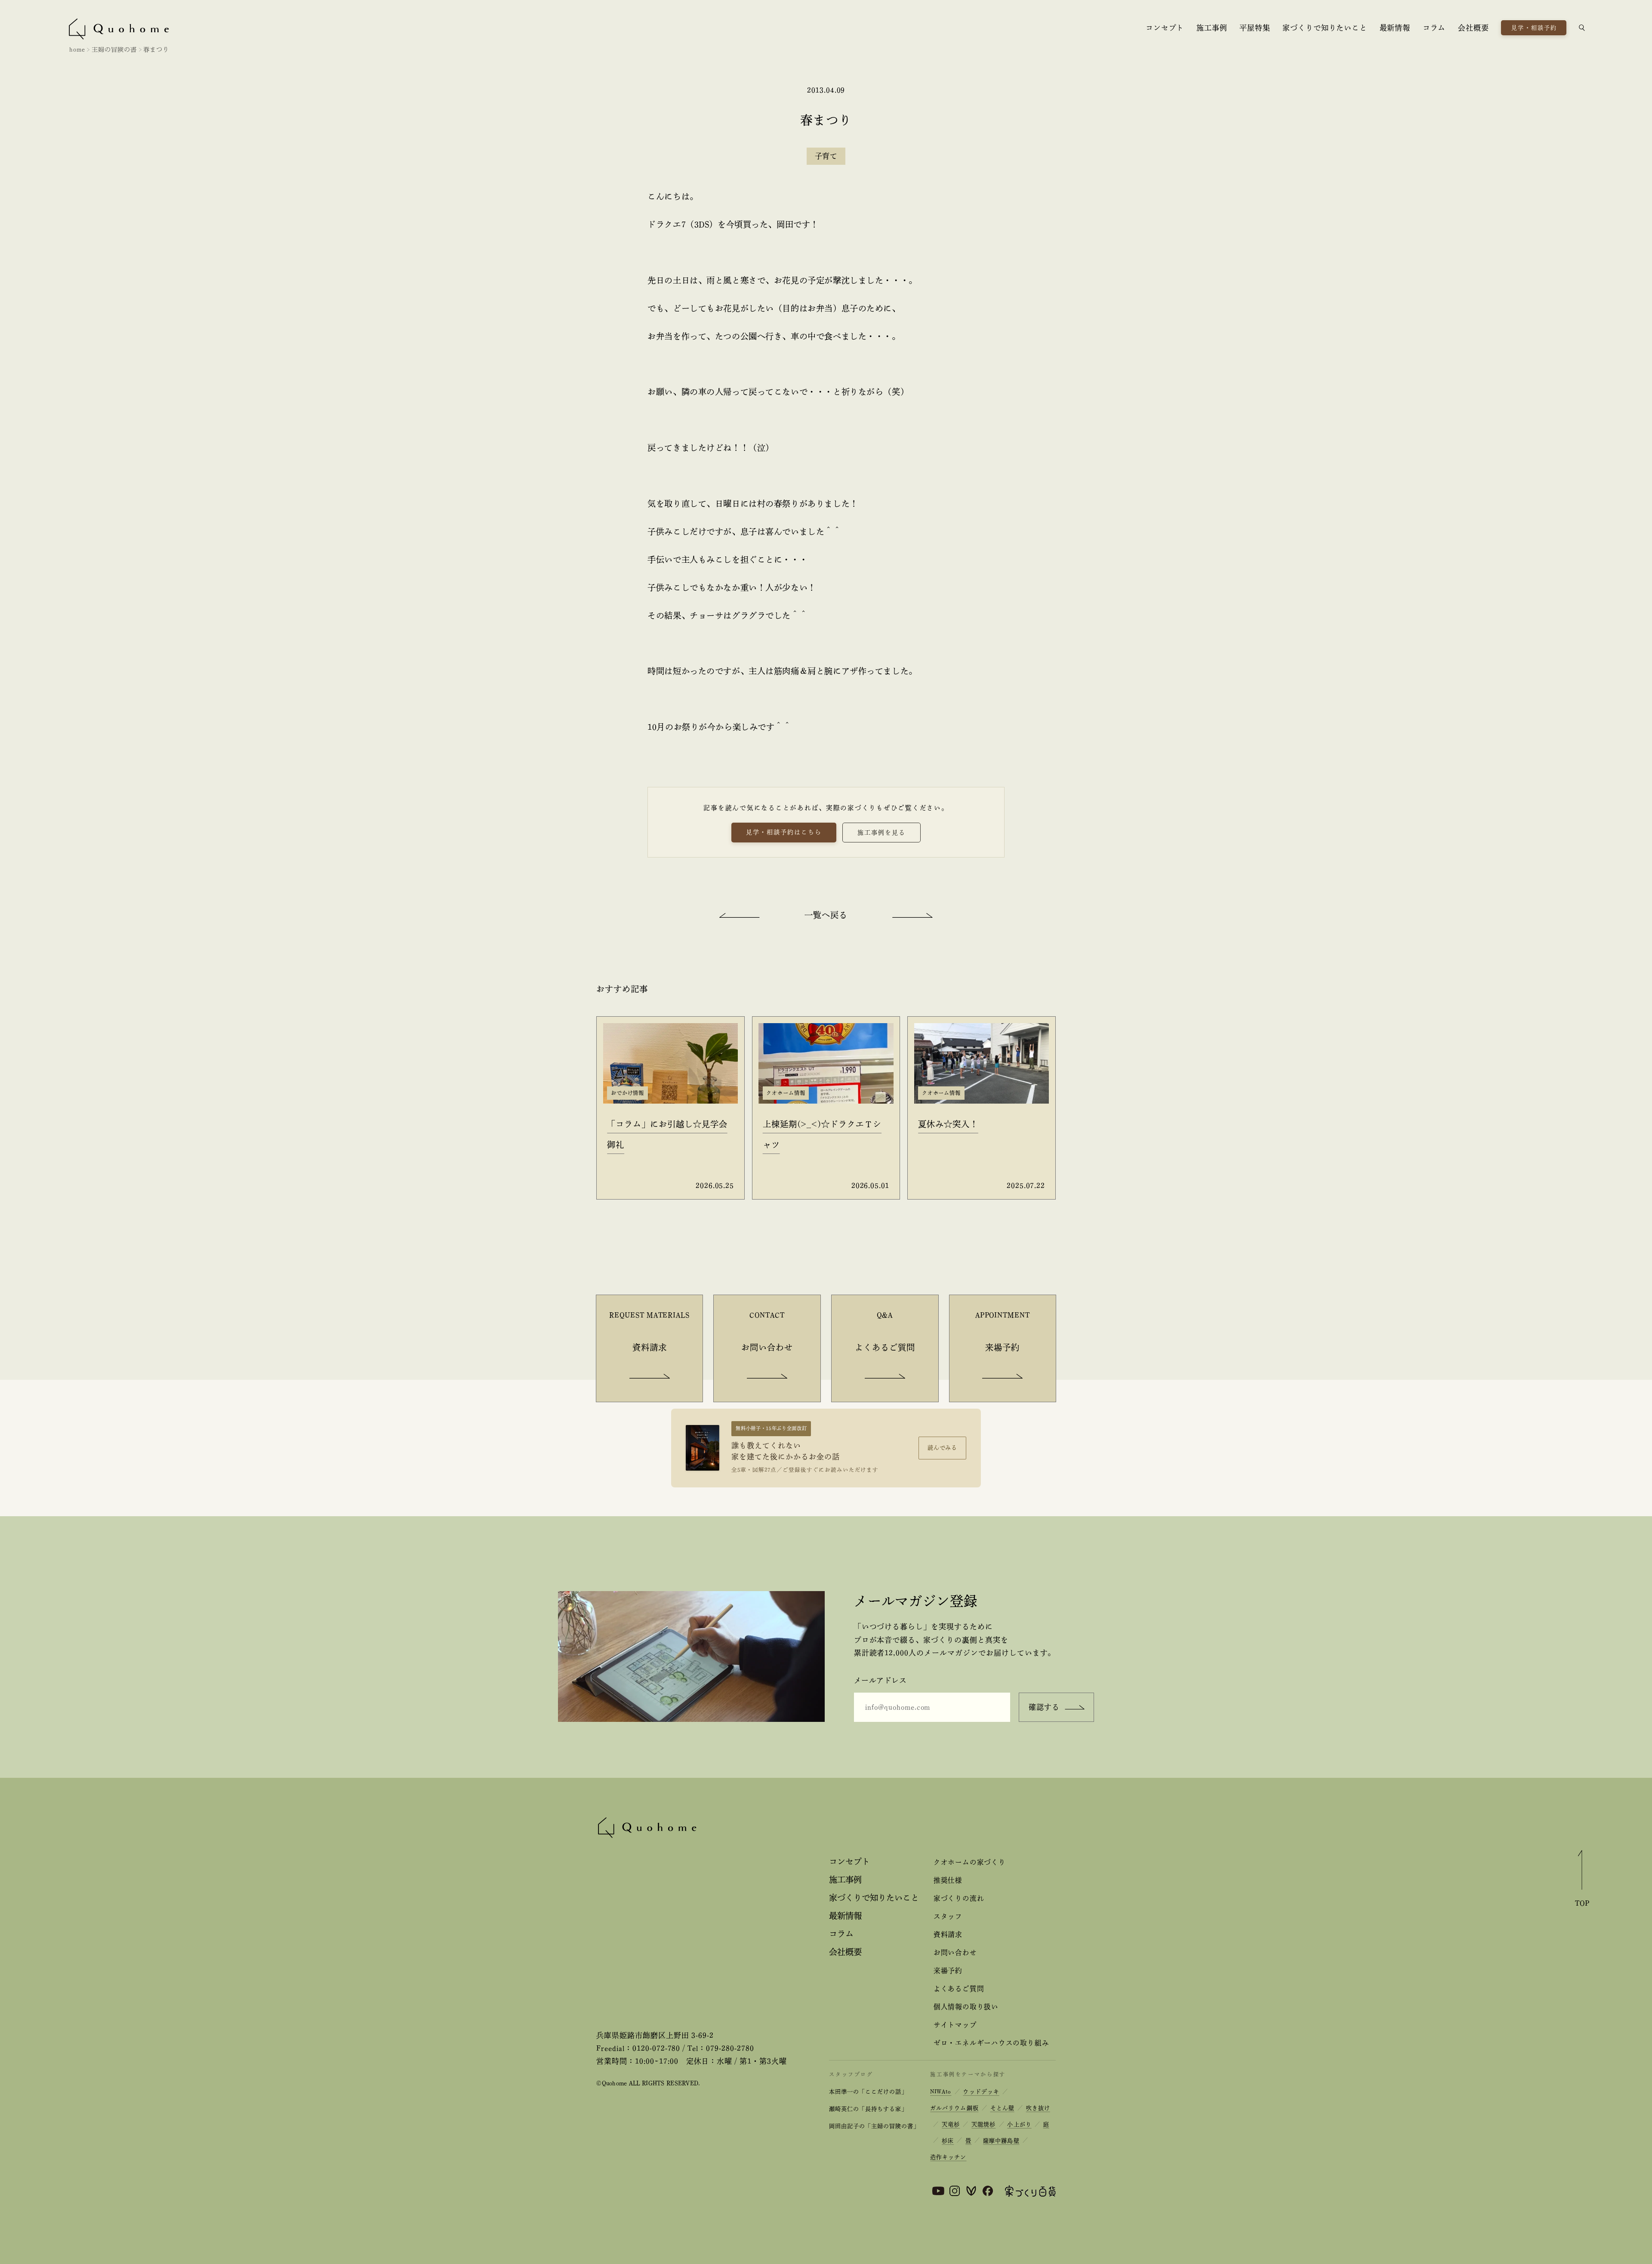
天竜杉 (951, 2124)
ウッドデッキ (981, 2092)
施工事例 (1212, 28)
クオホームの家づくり (970, 1862)
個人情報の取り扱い (966, 2007)
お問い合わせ (955, 1952)
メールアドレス (880, 1680)
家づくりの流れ (959, 1898)
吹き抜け (1038, 2108)
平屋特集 (1255, 28)
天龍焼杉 (983, 2124)
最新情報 (1395, 28)
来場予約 (948, 1971)
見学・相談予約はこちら (784, 832)
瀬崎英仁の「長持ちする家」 (868, 2109)
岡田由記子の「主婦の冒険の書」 (874, 2126)
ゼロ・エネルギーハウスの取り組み (991, 2043)
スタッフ (948, 1916)
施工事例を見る (881, 833)
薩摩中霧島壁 (1001, 2141)
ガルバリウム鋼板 (954, 2108)
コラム (1434, 28)
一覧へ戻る (826, 915)
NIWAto (941, 2092)
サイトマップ (955, 2025)
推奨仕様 (948, 1880)
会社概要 (1473, 28)
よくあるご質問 (959, 1989)
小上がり (1019, 2124)
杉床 (948, 2141)
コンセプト (1165, 28)
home (77, 49)
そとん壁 (1002, 2108)
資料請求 (948, 1934)
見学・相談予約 (1534, 28)
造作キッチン (948, 2157)
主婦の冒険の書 (114, 49)
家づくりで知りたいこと (1325, 28)
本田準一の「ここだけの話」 (868, 2092)
